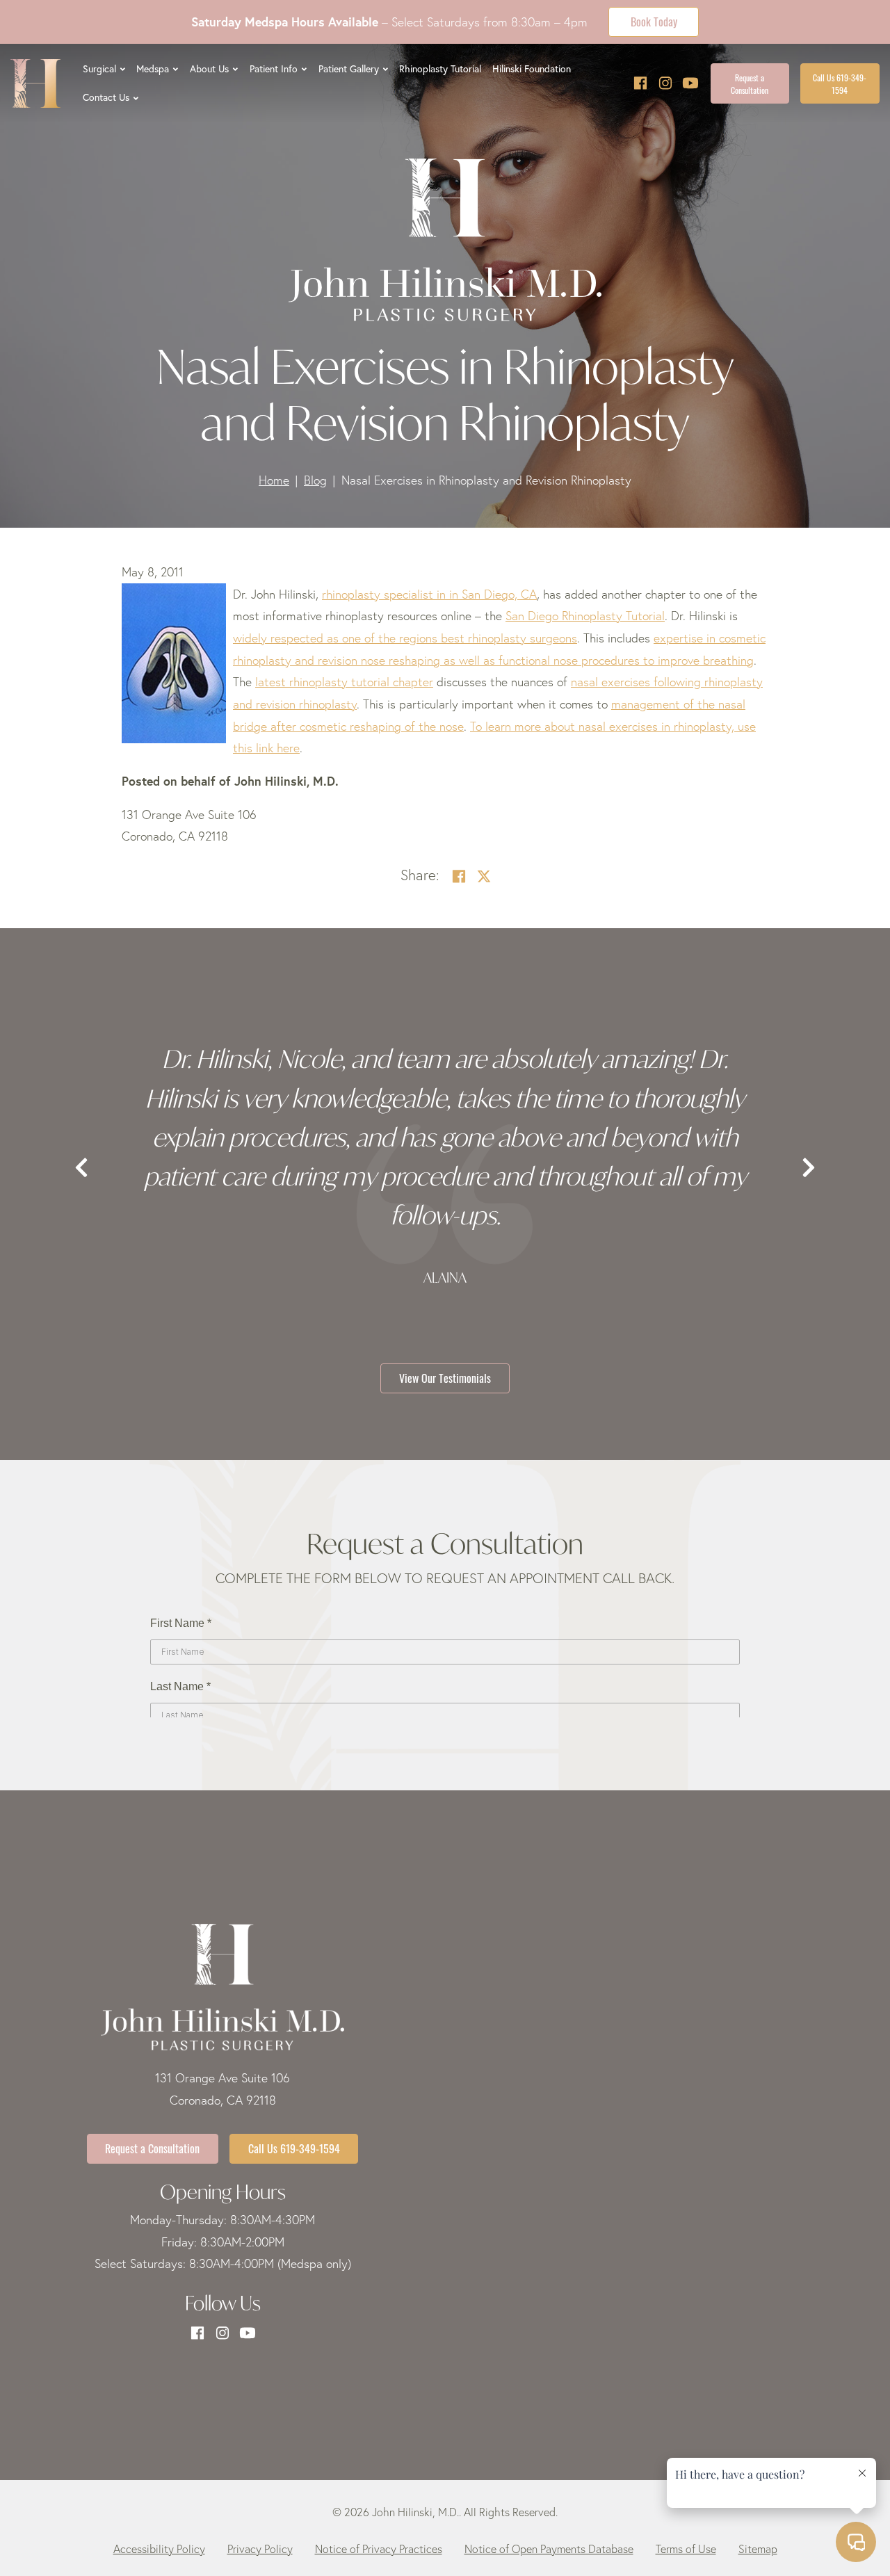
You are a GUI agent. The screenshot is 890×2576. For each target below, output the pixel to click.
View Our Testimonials (445, 1377)
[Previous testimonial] (81, 1168)
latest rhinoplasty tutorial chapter (344, 682)
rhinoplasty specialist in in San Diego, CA (429, 594)
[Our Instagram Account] (665, 83)
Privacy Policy (260, 2549)
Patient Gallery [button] (349, 69)
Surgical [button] (99, 69)
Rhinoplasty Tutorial (440, 69)
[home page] (35, 83)
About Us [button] (209, 69)
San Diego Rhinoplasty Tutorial (585, 616)
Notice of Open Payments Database (549, 2549)
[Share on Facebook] (459, 876)
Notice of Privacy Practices (379, 2549)
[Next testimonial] (809, 1168)
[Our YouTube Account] (690, 83)
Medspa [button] (153, 69)
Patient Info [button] (274, 69)
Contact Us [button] (106, 97)
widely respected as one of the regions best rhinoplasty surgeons (405, 638)
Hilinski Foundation (532, 69)
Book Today (654, 21)
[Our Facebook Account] (640, 83)
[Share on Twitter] (484, 876)
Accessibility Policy (159, 2549)
